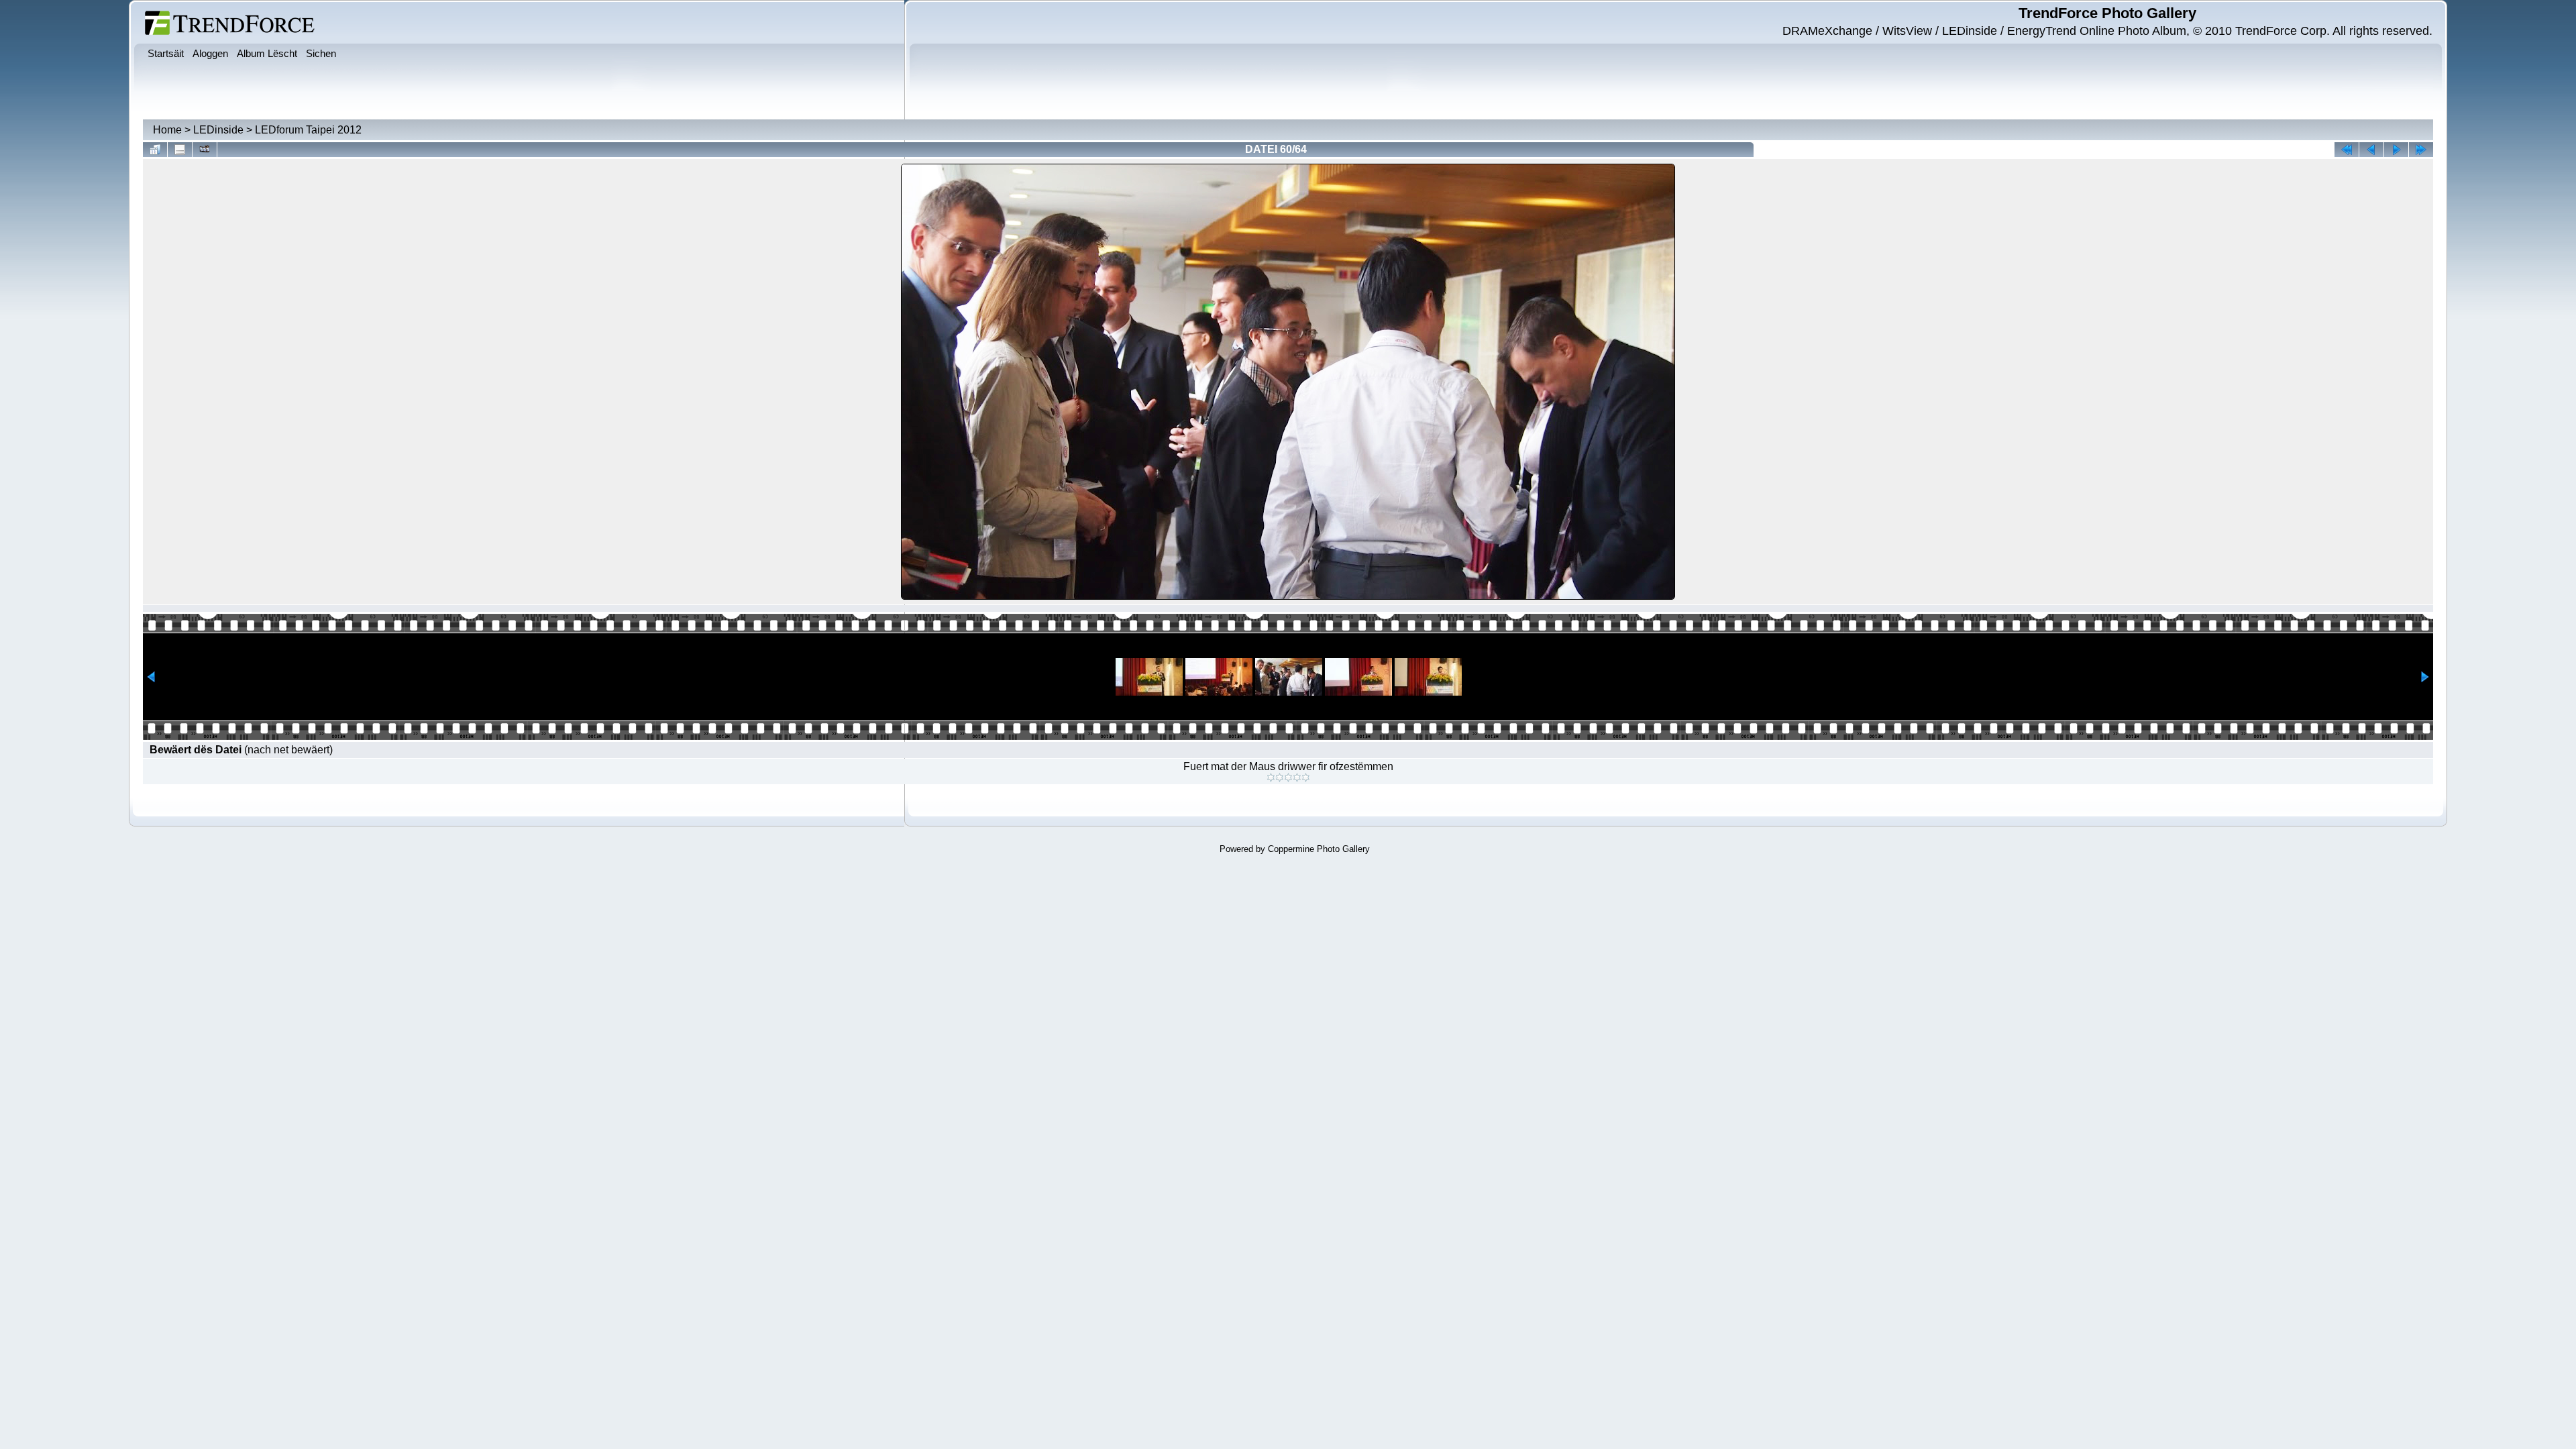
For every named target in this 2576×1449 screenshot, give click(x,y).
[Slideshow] (205, 150)
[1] (1271, 777)
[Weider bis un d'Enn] (2421, 150)
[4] (1297, 777)
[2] (1280, 777)
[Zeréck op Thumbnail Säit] (155, 150)
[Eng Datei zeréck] (2396, 150)
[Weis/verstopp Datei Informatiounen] (180, 150)
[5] (1306, 777)
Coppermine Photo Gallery (1319, 849)
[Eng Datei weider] (2371, 150)
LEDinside (218, 130)
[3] (1288, 777)
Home (167, 130)
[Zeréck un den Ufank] (2347, 150)
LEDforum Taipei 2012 (308, 130)
